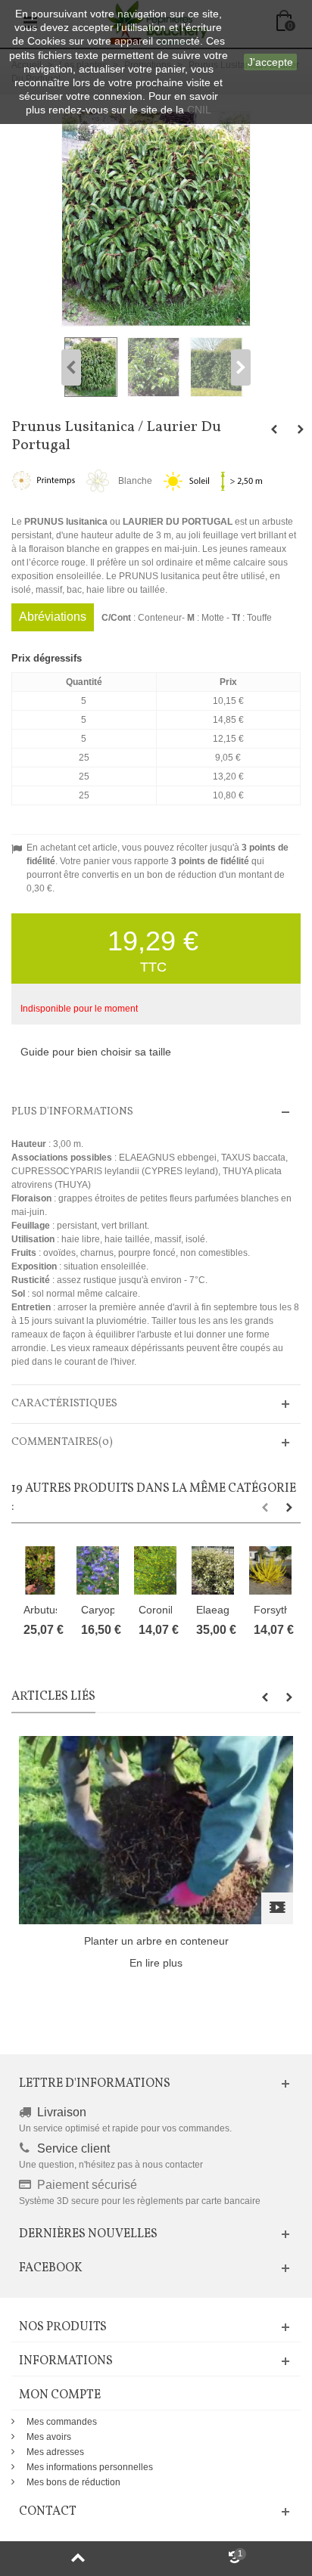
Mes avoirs (49, 2437)
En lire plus (156, 1963)
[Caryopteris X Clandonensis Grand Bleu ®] (98, 1570)
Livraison (62, 2112)
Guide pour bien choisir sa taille (96, 1052)
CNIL (199, 110)
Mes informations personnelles (90, 2467)
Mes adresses (55, 2452)
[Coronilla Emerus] (155, 1570)
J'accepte (270, 62)
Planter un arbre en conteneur (156, 1941)
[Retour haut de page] (78, 2559)
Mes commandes (62, 2422)
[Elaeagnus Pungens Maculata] (213, 1570)
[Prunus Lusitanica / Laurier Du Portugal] (93, 367)
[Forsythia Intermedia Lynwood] (270, 1570)
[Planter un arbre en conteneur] (156, 1829)
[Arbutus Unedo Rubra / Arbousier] (40, 1570)
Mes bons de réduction (73, 2482)
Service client (73, 2148)
